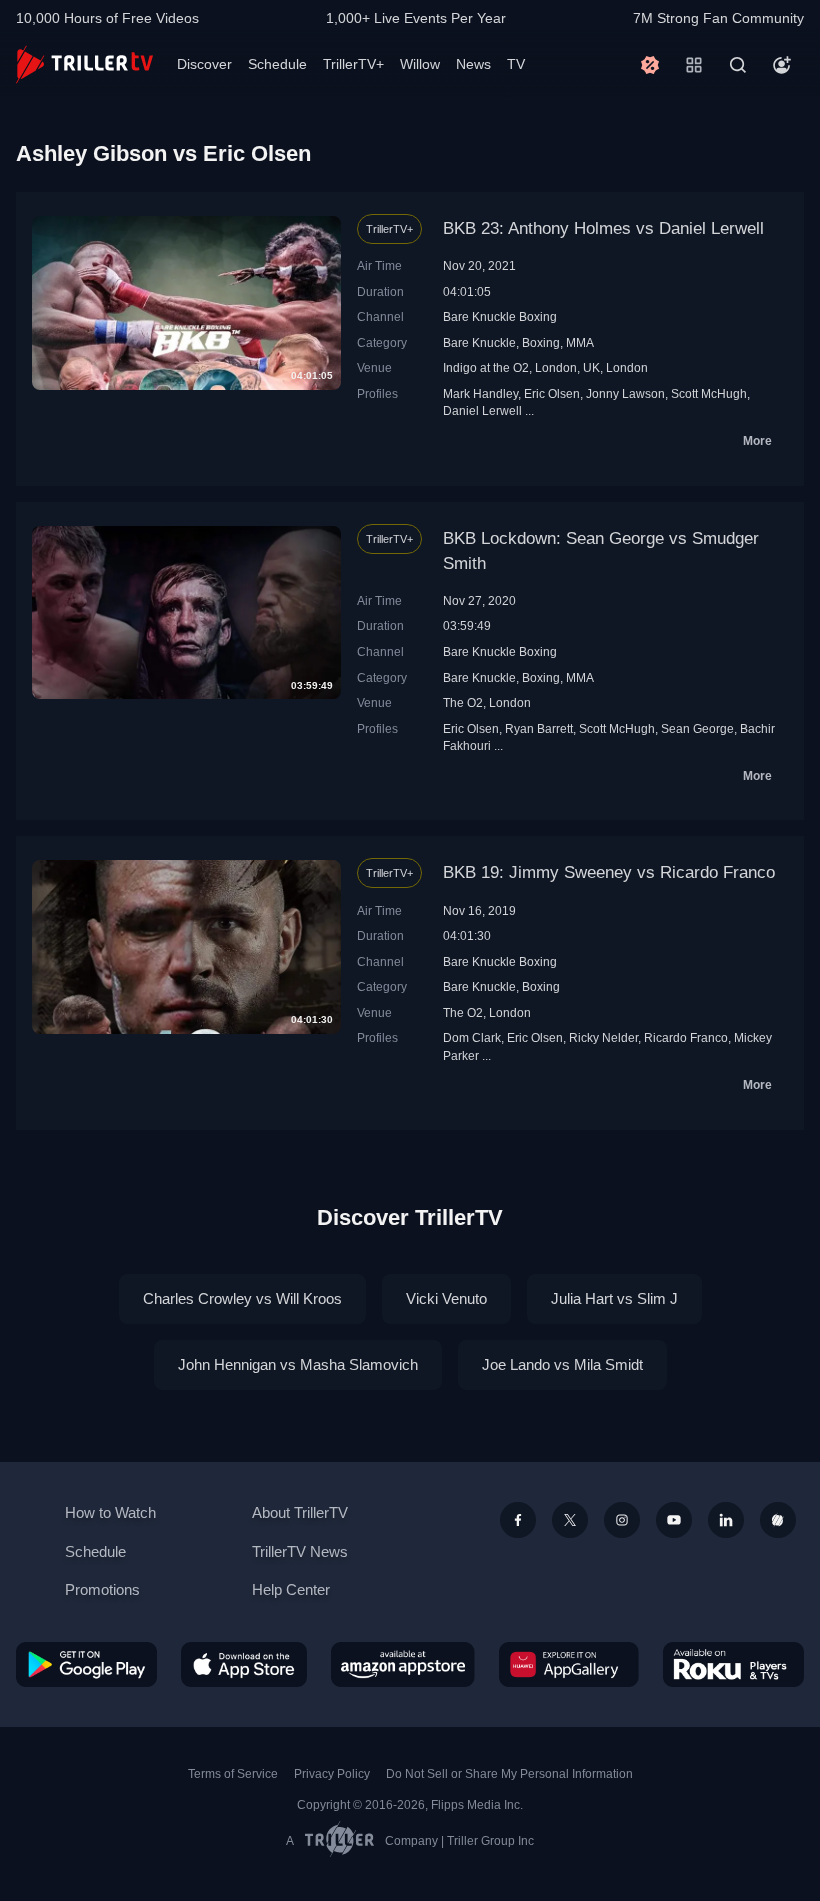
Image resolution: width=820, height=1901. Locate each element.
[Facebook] (518, 1520)
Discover (204, 64)
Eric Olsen (552, 393)
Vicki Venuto (446, 1298)
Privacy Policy (332, 1774)
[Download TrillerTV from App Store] (244, 1664)
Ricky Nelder (603, 1037)
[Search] (738, 65)
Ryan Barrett (539, 728)
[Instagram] (622, 1520)
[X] (570, 1520)
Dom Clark (472, 1037)
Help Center (291, 1589)
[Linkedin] (726, 1520)
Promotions (102, 1589)
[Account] (782, 65)
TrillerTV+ (353, 64)
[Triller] (778, 1520)
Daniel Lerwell (482, 410)
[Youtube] (674, 1520)
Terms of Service (233, 1774)
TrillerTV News (300, 1551)
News (473, 64)
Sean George (697, 728)
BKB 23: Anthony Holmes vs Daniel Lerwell (603, 228)
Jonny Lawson (625, 393)
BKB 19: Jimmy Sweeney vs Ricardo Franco (609, 872)
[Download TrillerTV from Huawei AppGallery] (569, 1664)
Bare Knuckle (479, 342)
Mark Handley (480, 393)
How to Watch (110, 1512)
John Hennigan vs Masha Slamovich (298, 1364)
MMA (580, 342)
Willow (420, 64)
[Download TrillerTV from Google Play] (86, 1664)
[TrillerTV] (84, 64)
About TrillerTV (300, 1512)
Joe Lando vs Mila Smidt (562, 1364)
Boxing (541, 342)
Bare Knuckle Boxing (500, 316)
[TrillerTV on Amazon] (403, 1664)
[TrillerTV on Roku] (733, 1664)
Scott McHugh (709, 393)
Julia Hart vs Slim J (614, 1298)
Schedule (277, 64)
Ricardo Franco (686, 1037)
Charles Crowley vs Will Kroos (242, 1298)
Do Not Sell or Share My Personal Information (509, 1774)
